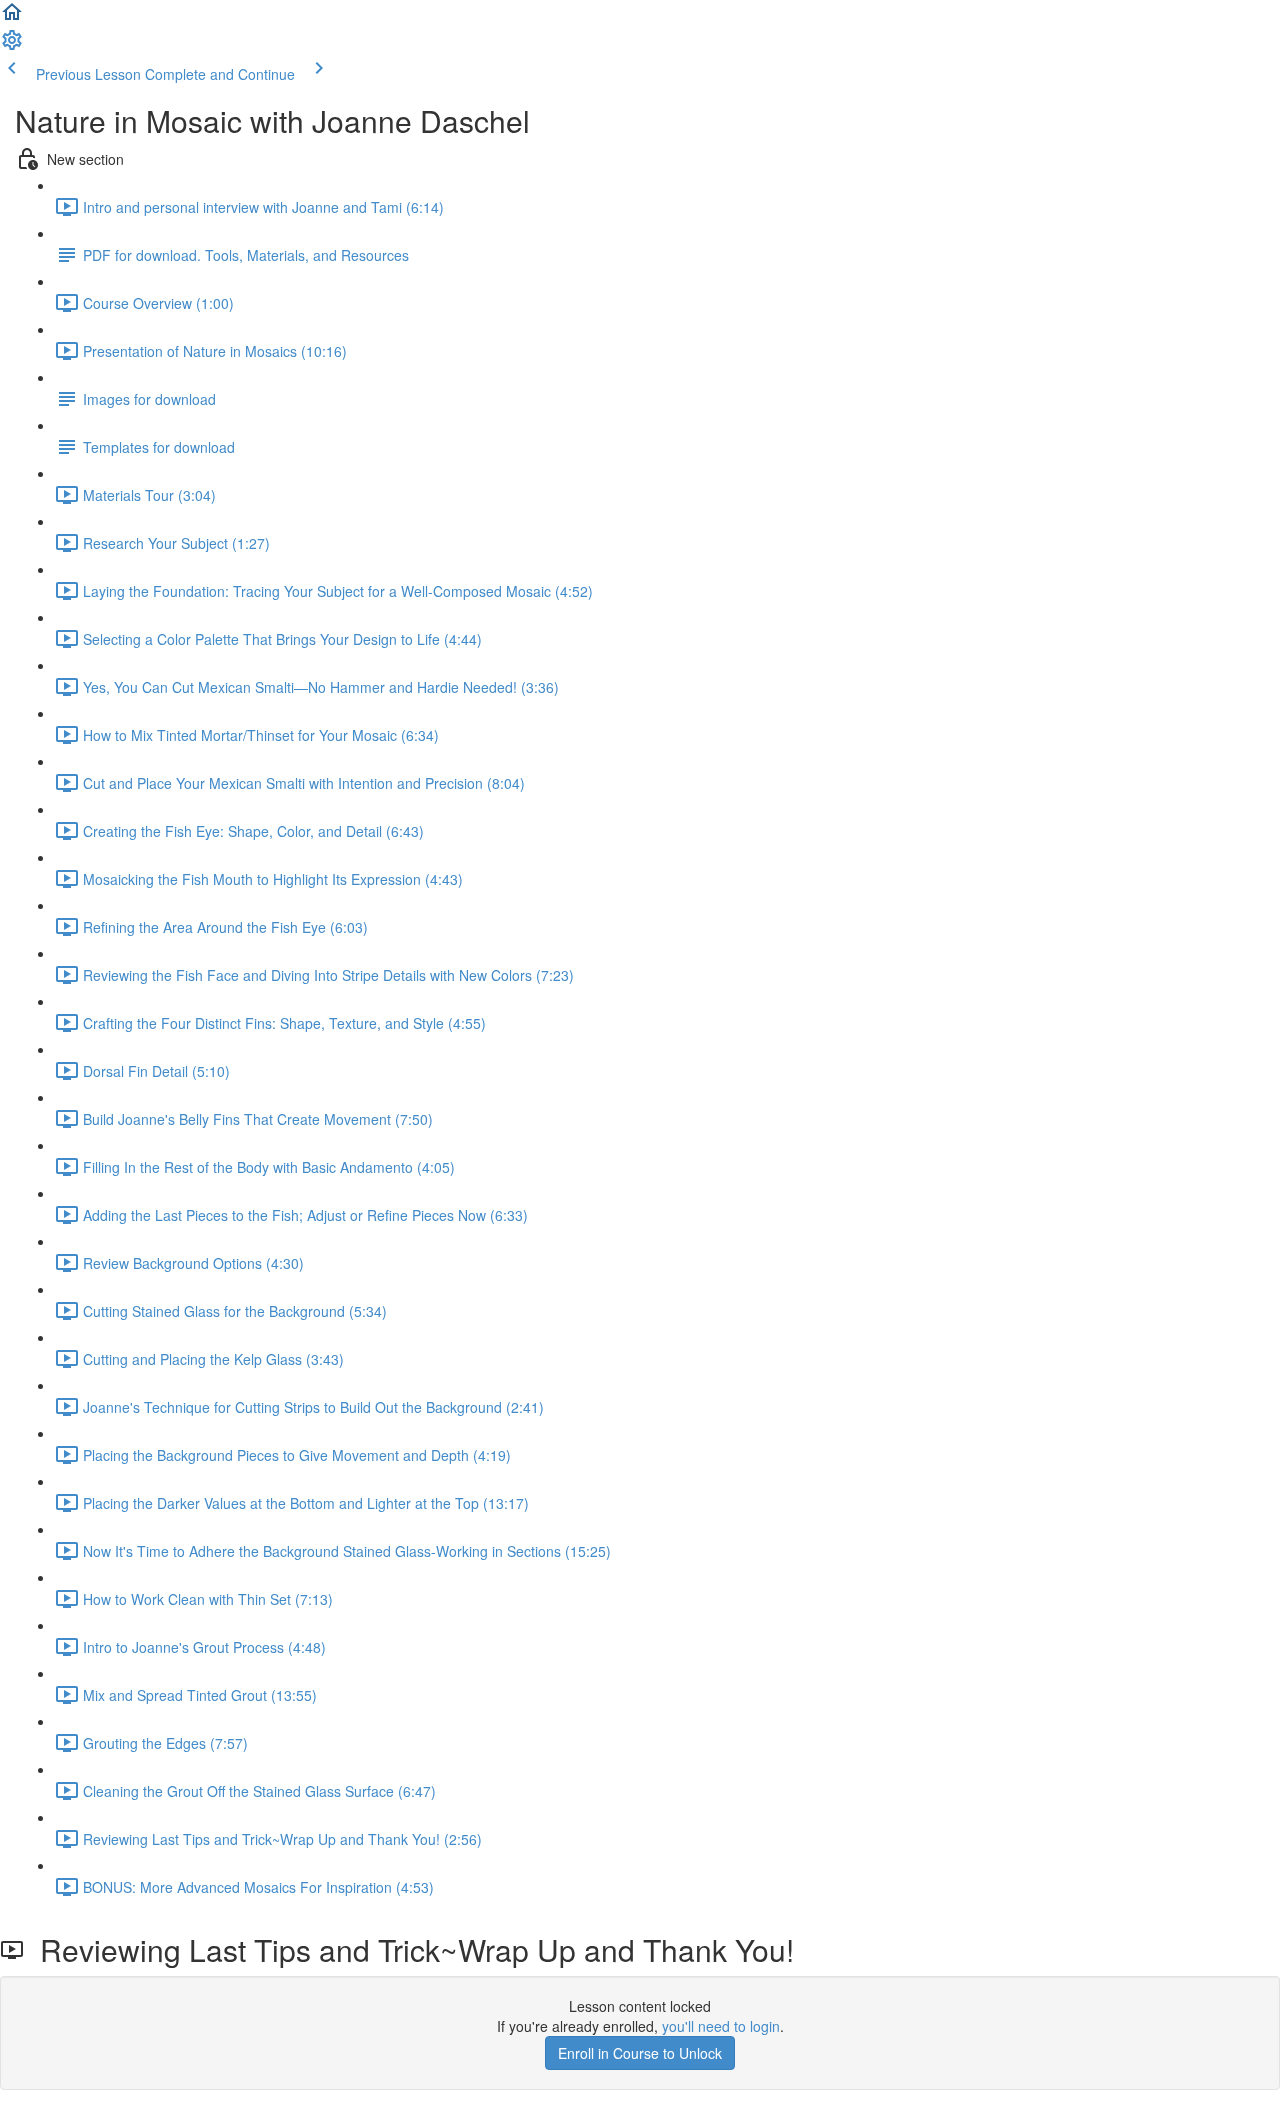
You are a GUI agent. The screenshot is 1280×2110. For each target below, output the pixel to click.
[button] (12, 18)
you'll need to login (721, 2026)
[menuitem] (12, 46)
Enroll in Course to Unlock (640, 2053)
